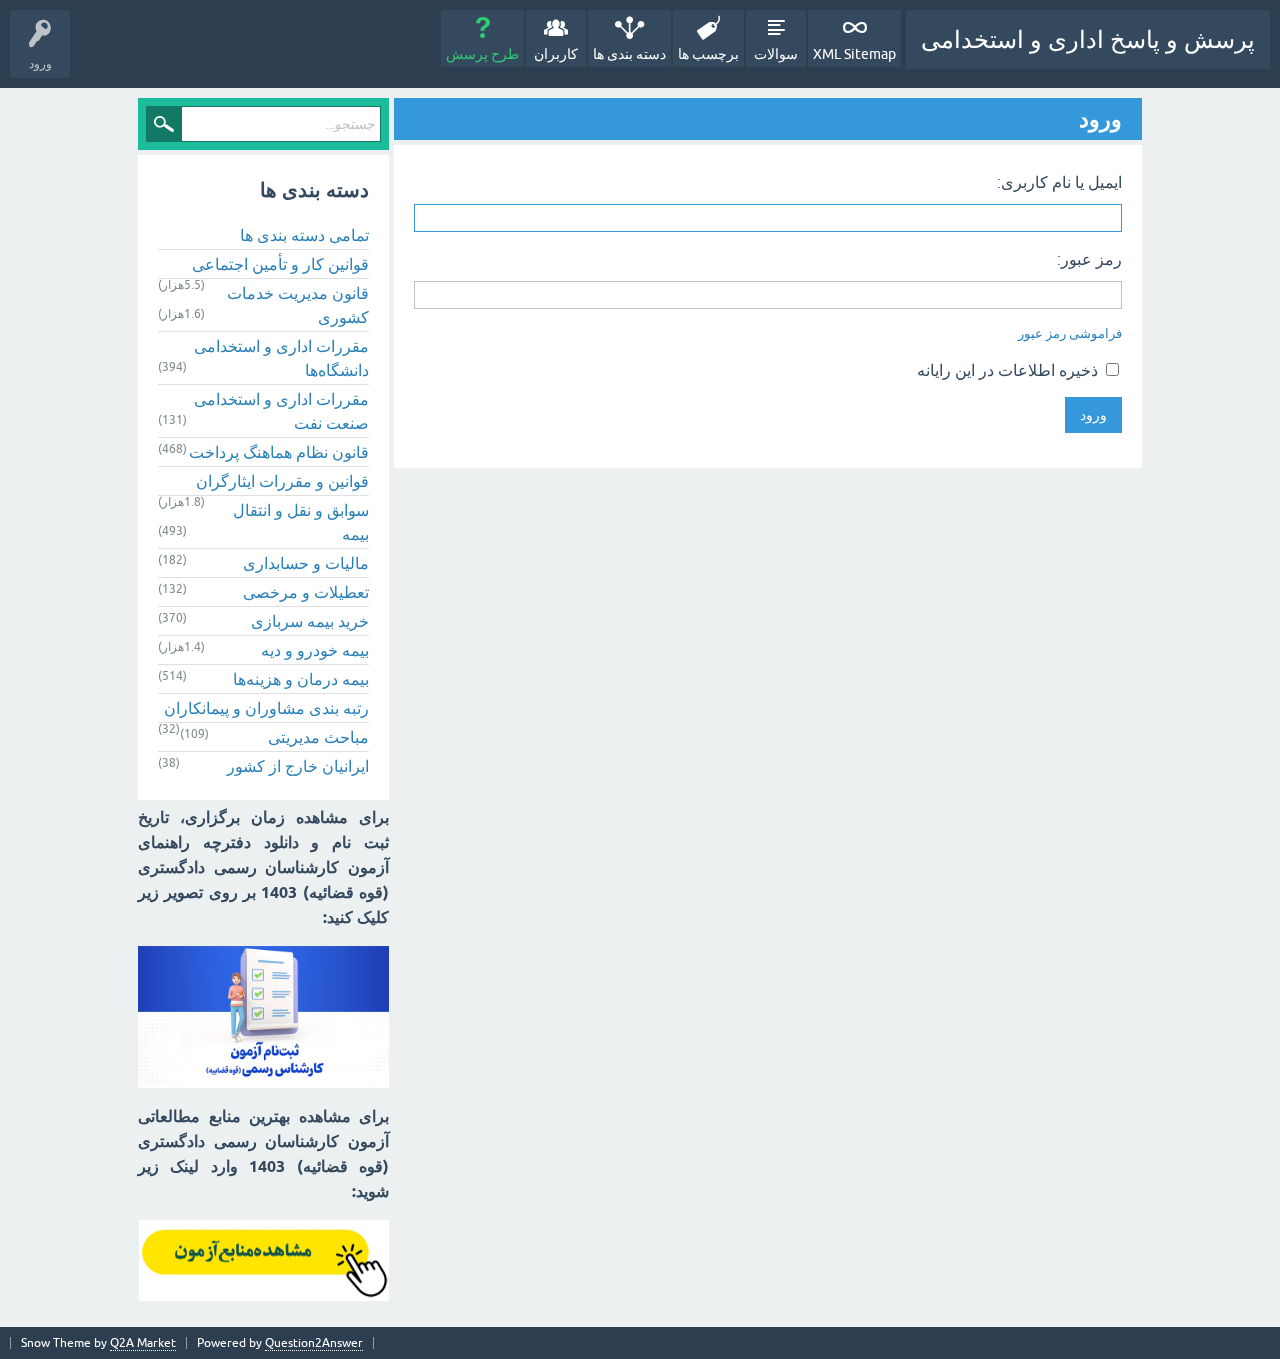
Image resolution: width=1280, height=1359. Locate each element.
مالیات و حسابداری (306, 563)
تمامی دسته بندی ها (304, 235)
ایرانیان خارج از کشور (298, 766)
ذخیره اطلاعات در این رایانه (1009, 370)
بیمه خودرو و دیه (315, 650)
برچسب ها (708, 54)
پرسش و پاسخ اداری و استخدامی (1088, 39)
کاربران (556, 54)
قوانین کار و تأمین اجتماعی (280, 264)
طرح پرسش (482, 54)
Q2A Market (143, 1343)
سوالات (776, 54)
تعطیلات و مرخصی (306, 592)
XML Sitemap (854, 54)
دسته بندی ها (629, 54)
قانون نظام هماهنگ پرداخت (279, 452)
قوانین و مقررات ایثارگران (282, 481)
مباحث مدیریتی (318, 737)
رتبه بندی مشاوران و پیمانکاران (266, 708)
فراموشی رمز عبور (1070, 333)
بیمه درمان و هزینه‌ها (301, 679)
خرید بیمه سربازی (310, 621)
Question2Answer (314, 1343)
